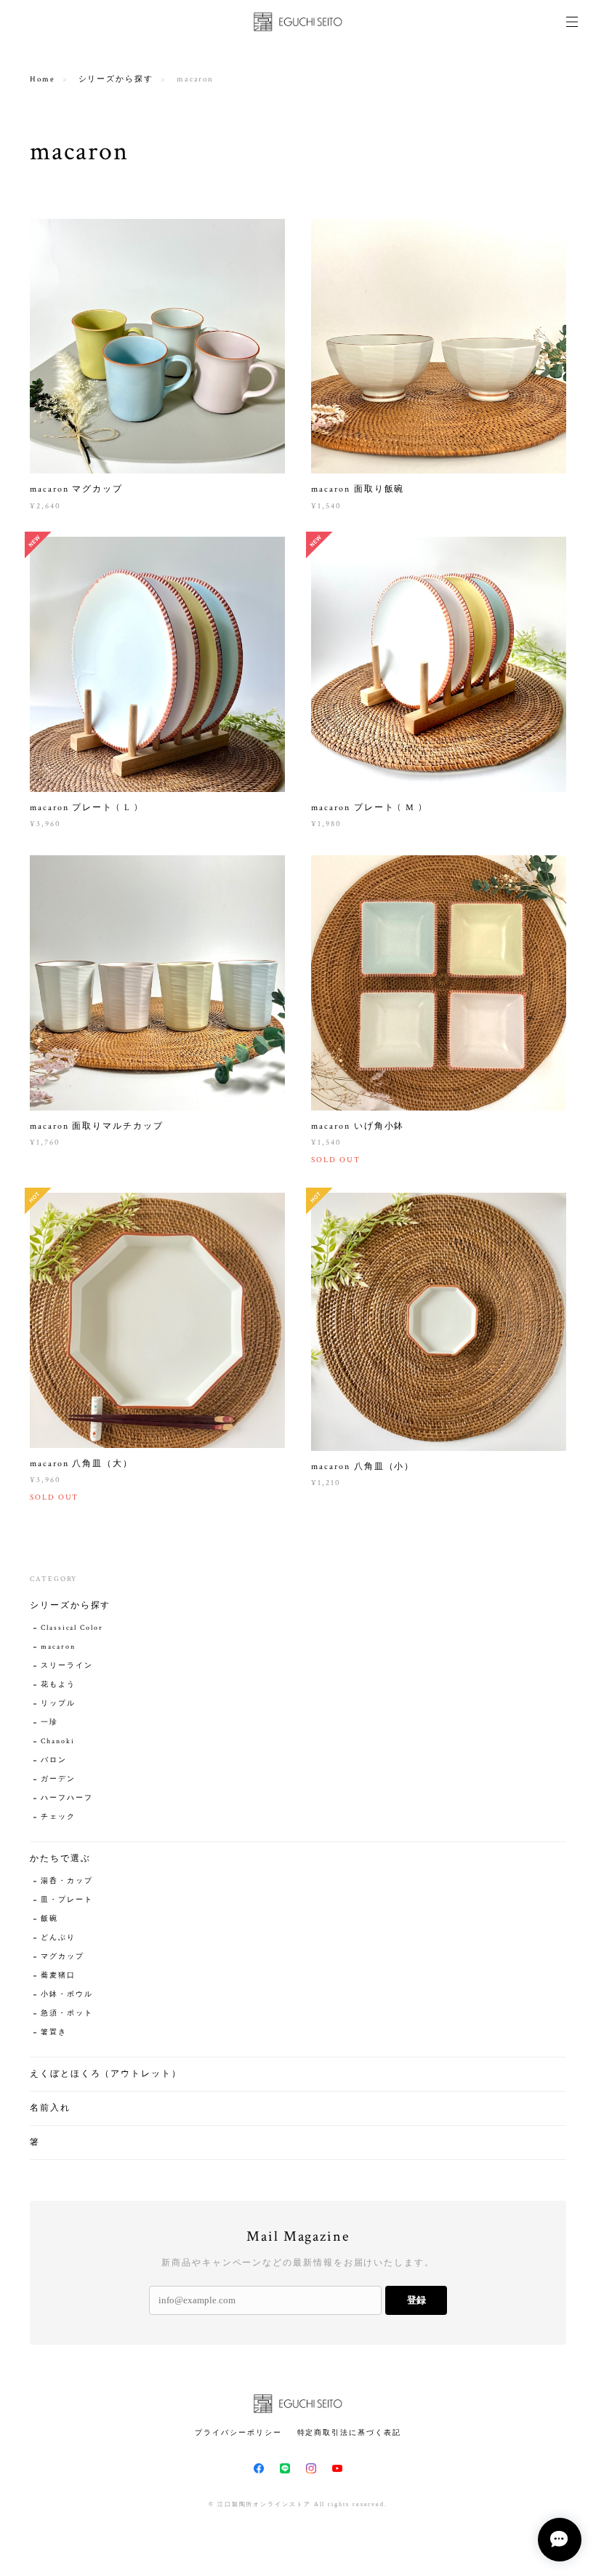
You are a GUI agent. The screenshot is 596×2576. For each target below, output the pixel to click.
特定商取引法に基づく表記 (349, 2432)
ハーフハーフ (67, 1798)
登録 (416, 2300)
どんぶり (58, 1938)
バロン (54, 1760)
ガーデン (58, 1779)
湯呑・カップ (67, 1881)
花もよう (58, 1685)
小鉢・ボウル (67, 1995)
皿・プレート (67, 1900)
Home (43, 79)
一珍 (49, 1723)
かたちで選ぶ (60, 1859)
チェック (58, 1817)
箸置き (54, 2032)
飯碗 (49, 1919)
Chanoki (57, 1741)
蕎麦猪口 (58, 1976)
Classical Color (72, 1628)
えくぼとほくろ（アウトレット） (106, 2074)
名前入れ (50, 2108)
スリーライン (67, 1666)
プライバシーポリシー (238, 2432)
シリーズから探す (116, 79)
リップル (58, 1704)
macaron (58, 1647)
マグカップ (63, 1957)
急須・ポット (67, 2013)
